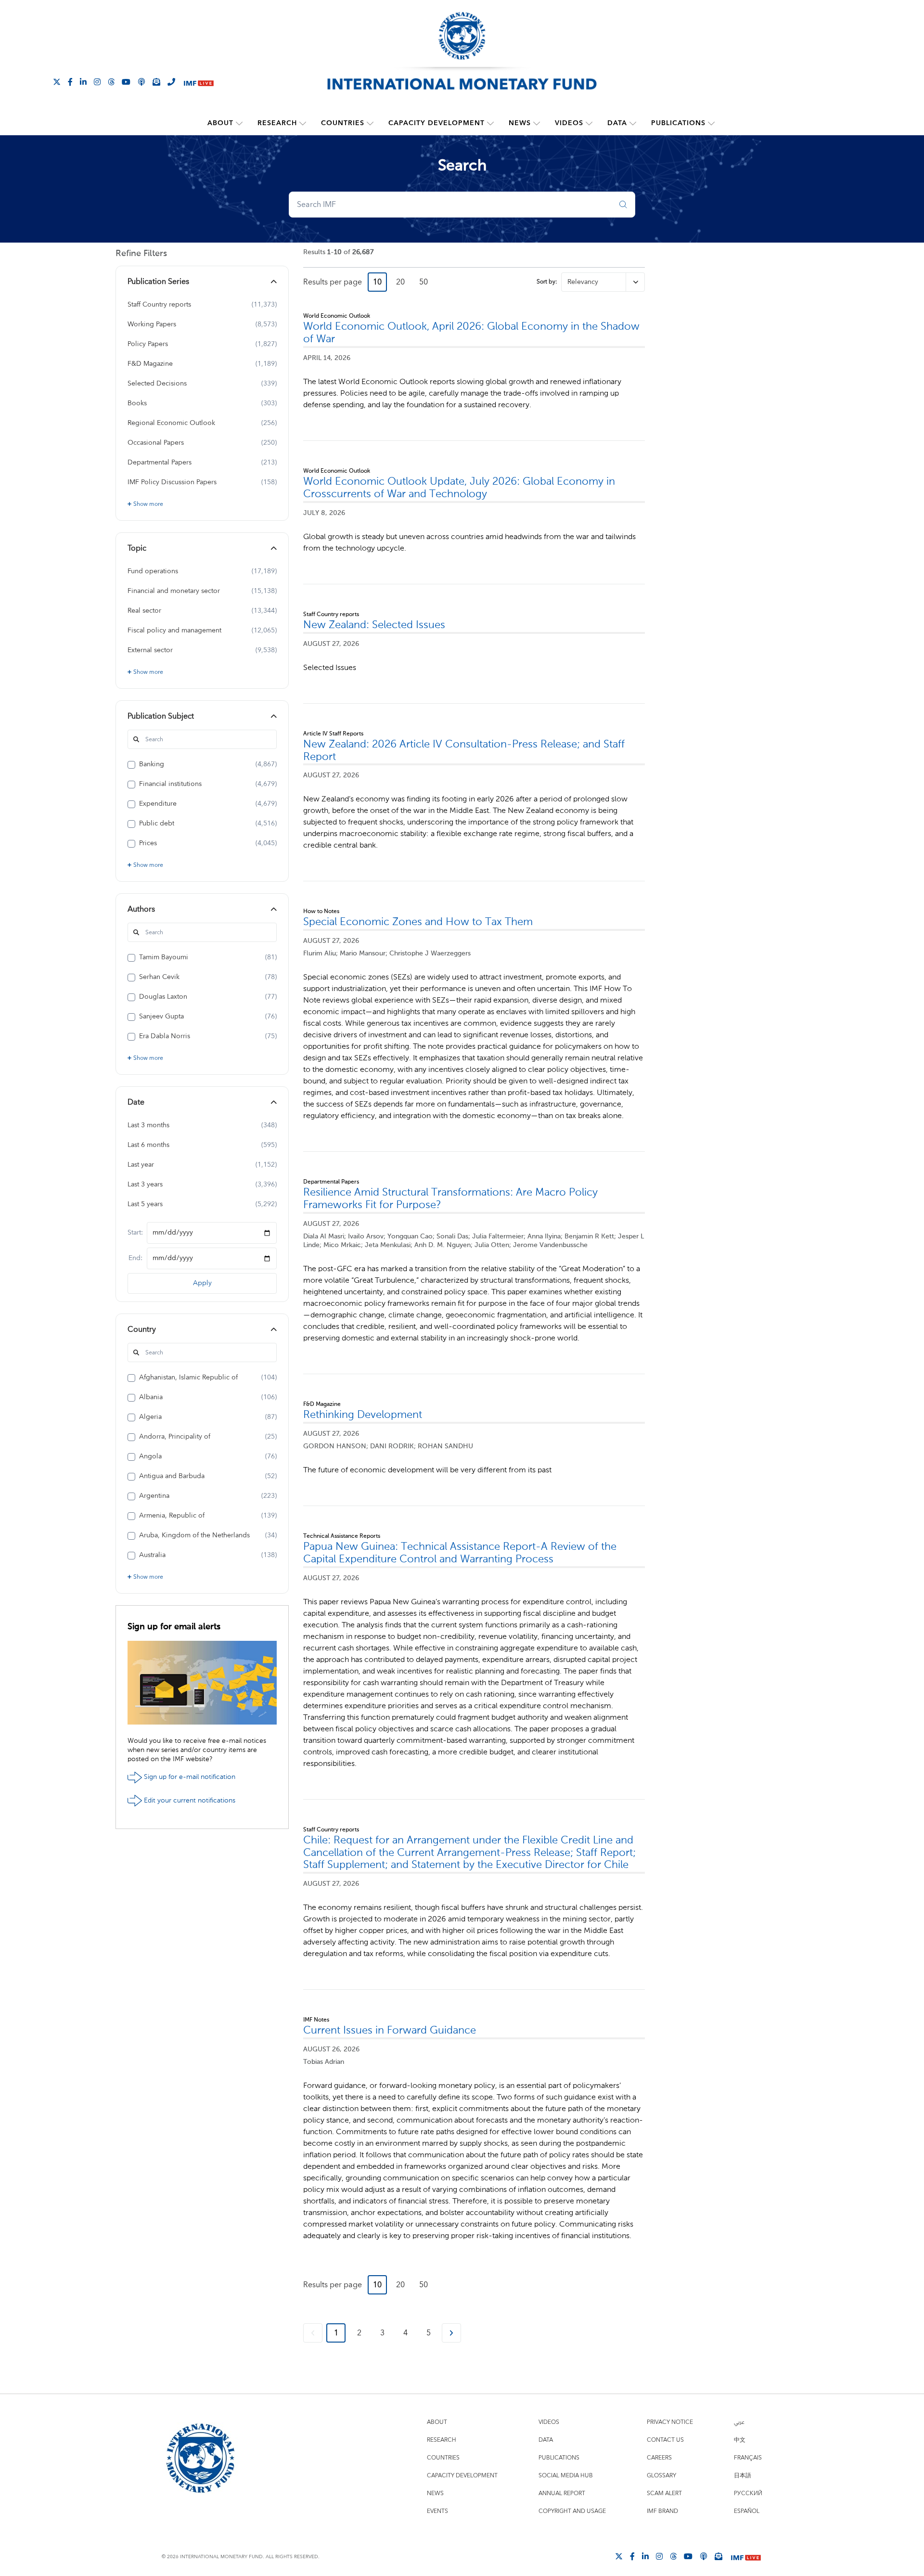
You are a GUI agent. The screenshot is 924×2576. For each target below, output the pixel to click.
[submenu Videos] (589, 123)
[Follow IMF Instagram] (97, 81)
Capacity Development (436, 123)
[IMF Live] (199, 82)
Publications (678, 123)
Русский (748, 2493)
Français (748, 2458)
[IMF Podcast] (141, 81)
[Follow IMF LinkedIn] (83, 81)
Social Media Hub (566, 2476)
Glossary (661, 2476)
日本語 (743, 2476)
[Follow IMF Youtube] (126, 81)
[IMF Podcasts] (704, 2556)
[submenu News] (537, 123)
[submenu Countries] (370, 123)
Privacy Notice (670, 2422)
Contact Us (665, 2440)
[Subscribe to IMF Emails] (156, 81)
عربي (739, 2422)
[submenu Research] (303, 123)
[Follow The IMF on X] (57, 81)
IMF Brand (662, 2511)
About (220, 123)
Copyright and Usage (572, 2511)
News (520, 123)
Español (747, 2511)
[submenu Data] (633, 123)
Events (437, 2511)
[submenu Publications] (711, 123)
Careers (659, 2458)
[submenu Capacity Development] (490, 123)
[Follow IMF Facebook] (70, 81)
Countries (343, 123)
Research (277, 123)
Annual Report (562, 2493)
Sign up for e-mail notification (189, 1777)
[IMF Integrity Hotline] (171, 81)
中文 (740, 2440)
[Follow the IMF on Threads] (111, 81)
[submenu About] (239, 123)
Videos (569, 123)
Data (617, 123)
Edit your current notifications (189, 1800)
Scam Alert (664, 2493)
